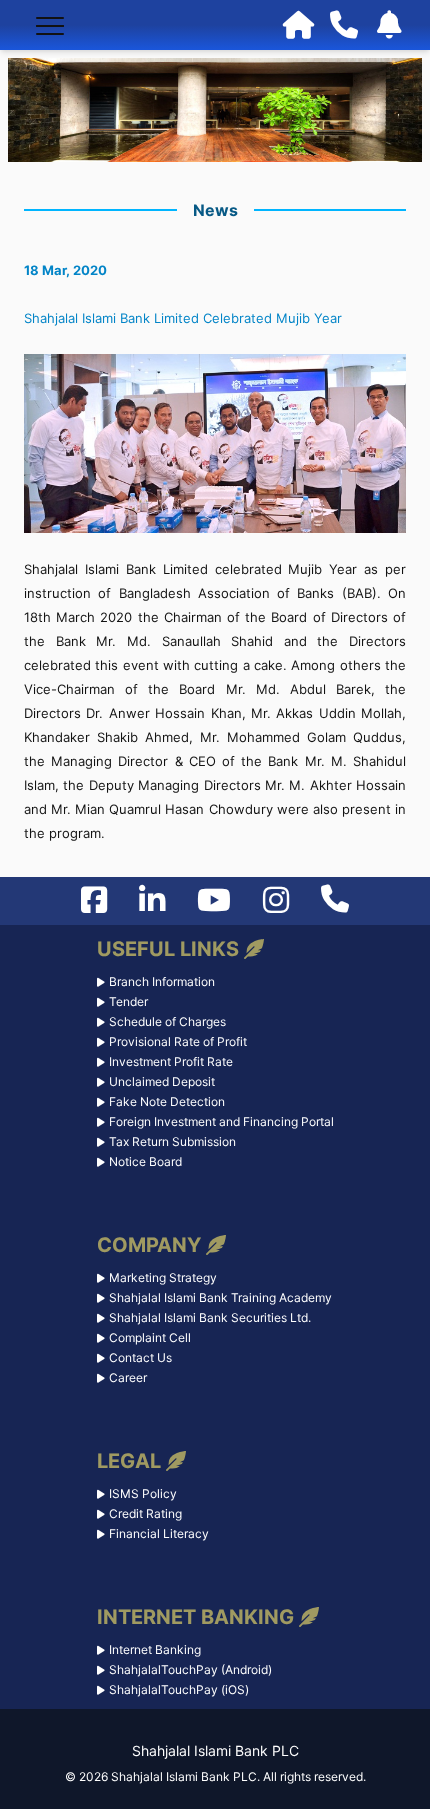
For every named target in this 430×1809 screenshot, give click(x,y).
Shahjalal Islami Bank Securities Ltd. (210, 1317)
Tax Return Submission (172, 1141)
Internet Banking (155, 1649)
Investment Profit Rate (171, 1061)
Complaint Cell (150, 1337)
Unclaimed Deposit (162, 1081)
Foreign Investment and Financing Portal (221, 1121)
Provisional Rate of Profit (178, 1041)
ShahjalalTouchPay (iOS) (179, 1689)
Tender (128, 1001)
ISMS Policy (143, 1493)
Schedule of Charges (167, 1021)
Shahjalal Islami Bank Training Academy (220, 1297)
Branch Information (162, 981)
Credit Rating (145, 1513)
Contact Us (140, 1357)
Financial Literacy (159, 1533)
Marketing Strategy (163, 1277)
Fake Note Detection (167, 1101)
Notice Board (145, 1161)
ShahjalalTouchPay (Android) (190, 1669)
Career (128, 1377)
